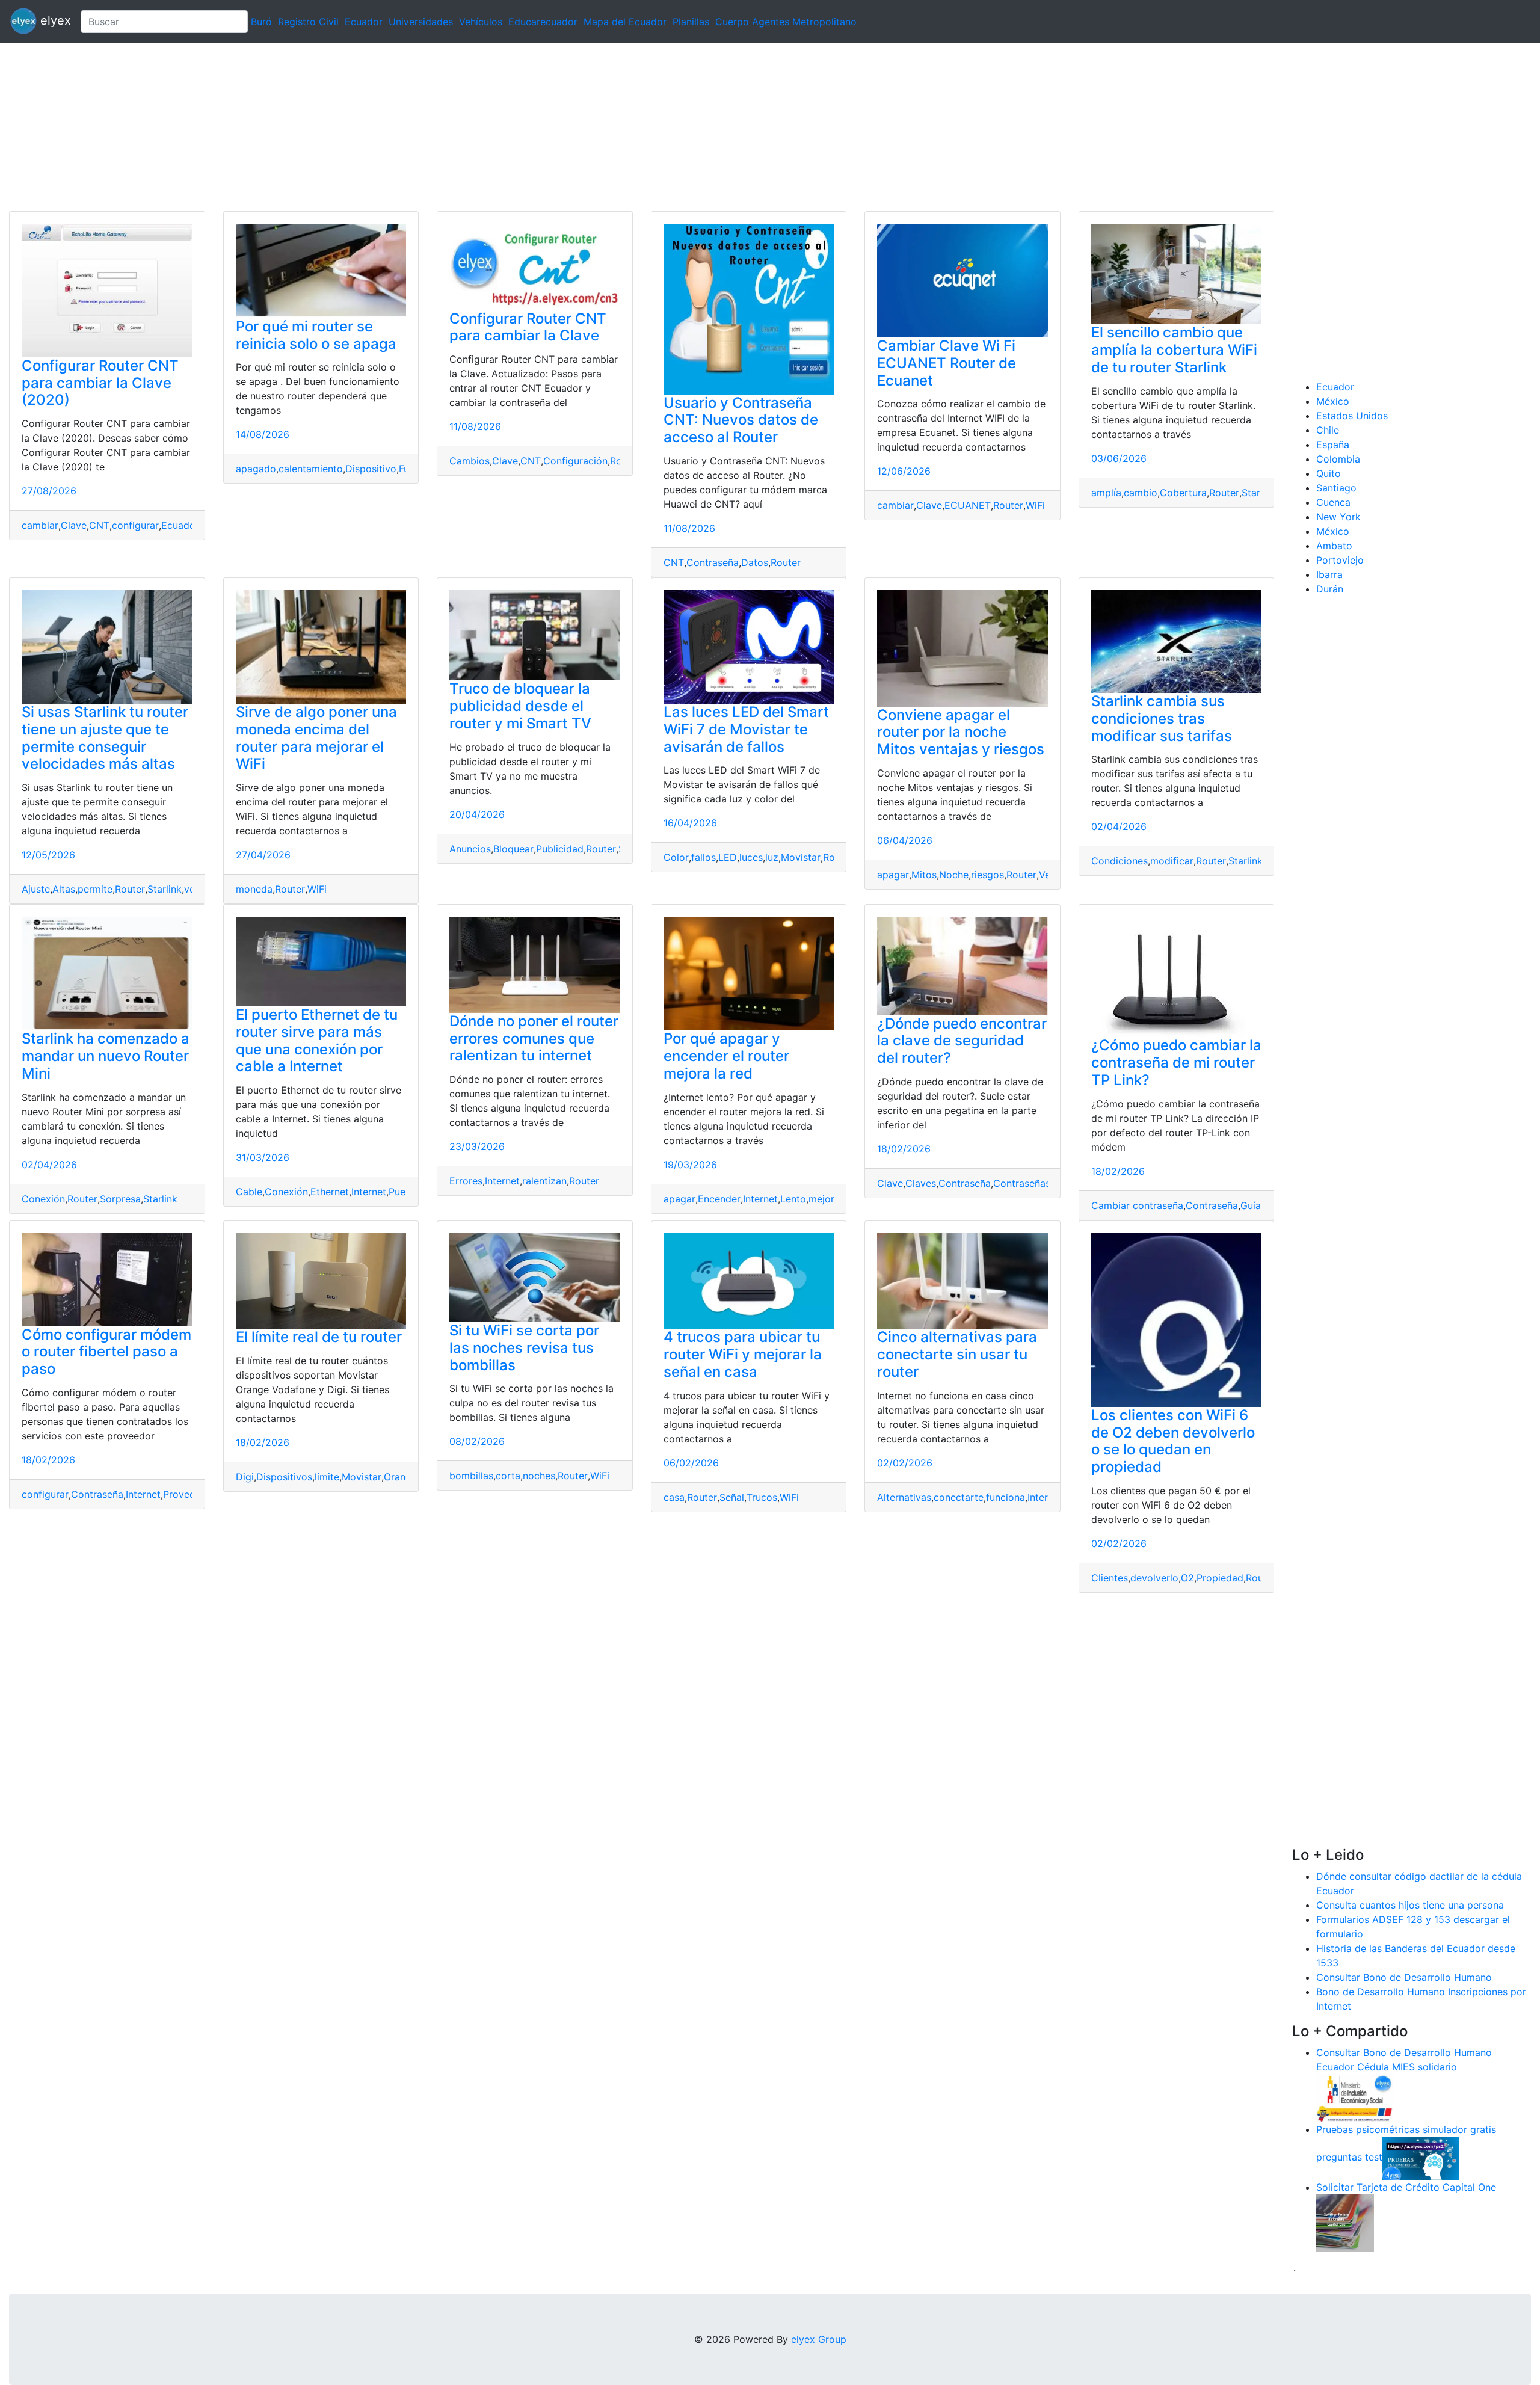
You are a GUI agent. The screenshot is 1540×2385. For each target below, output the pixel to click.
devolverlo (1154, 1578)
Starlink (1259, 493)
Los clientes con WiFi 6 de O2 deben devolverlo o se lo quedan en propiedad (1173, 1441)
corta (508, 1476)
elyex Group (819, 2339)
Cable (249, 1192)
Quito (1329, 473)
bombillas (471, 1476)
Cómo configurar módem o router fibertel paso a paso (106, 1352)
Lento (793, 1199)
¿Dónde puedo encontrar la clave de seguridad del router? (962, 1041)
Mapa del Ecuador (625, 22)
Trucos (762, 1497)
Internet (369, 1192)
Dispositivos (284, 1477)
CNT (99, 525)
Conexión (43, 1199)
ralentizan (544, 1181)
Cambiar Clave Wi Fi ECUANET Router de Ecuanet (947, 363)
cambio (1141, 493)
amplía (1106, 493)
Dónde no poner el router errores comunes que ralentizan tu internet (534, 1039)
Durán (1330, 589)
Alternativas (904, 1497)
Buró (261, 22)
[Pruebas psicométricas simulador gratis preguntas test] (1421, 2157)
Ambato (1334, 546)
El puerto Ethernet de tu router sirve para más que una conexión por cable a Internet (317, 1040)
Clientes (1110, 1578)
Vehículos (481, 22)
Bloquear (513, 849)
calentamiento (311, 469)
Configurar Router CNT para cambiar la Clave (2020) (100, 383)
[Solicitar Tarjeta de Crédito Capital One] (1345, 2222)
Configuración (575, 461)
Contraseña (713, 562)
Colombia (1338, 459)
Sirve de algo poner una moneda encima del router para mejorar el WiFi (316, 738)
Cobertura (1183, 493)
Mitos (924, 875)
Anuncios (470, 849)
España (1333, 445)
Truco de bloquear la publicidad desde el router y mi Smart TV (520, 706)
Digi (245, 1477)
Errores (466, 1181)
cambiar (40, 525)
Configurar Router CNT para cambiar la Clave (528, 327)
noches (539, 1476)
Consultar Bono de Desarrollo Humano (1404, 1977)
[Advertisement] (361, 127)
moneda (254, 889)
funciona (1006, 1497)
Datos (755, 562)
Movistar (801, 857)
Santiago (1336, 488)
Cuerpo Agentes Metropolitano (786, 22)
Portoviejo (1340, 560)
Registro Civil (308, 22)
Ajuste (36, 889)
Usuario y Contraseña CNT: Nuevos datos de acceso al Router (741, 420)
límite (327, 1477)
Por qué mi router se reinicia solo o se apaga (316, 335)
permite (95, 889)
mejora (824, 1199)
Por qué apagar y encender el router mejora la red (726, 1056)
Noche (954, 875)
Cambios (470, 461)
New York (1338, 517)
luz (772, 857)
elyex (54, 20)
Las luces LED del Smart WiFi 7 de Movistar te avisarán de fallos (746, 729)
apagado (256, 469)
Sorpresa (120, 1199)
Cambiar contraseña (1137, 1205)
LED (728, 857)
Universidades (421, 22)
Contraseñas (1022, 1183)
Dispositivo (371, 469)
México (1333, 401)
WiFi (1035, 505)
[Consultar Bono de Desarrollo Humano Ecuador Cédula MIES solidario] (1355, 2097)
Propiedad (1220, 1578)
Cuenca (1333, 502)
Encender (719, 1199)
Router (786, 562)
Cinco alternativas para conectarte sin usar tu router (957, 1354)
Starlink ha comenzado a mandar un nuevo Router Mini (106, 1056)
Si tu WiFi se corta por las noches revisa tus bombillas (524, 1348)
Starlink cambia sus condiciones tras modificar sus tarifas (1162, 719)
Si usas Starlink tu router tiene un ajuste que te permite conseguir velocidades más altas (105, 738)
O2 (1187, 1578)
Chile (1328, 430)
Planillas (691, 22)
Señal (732, 1497)
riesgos (987, 875)
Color (676, 857)
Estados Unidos (1352, 416)
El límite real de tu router (319, 1337)
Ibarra (1329, 574)
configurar (135, 525)
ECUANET (968, 505)
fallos (704, 857)
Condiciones (1120, 861)
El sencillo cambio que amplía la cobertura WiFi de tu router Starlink (1174, 350)
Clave (74, 525)
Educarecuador (543, 22)
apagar (893, 875)
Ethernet (330, 1192)
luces (751, 857)
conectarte (959, 1497)
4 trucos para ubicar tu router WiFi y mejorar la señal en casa (743, 1354)
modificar (1172, 861)
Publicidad (560, 849)
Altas (64, 889)
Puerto (404, 1192)
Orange (400, 1477)
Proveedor (187, 1494)
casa (674, 1497)
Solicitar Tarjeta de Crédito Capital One (1406, 2187)
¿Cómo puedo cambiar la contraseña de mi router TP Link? (1176, 1063)
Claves (921, 1183)
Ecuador (364, 22)
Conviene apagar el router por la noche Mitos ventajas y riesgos (961, 732)
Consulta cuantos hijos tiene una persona (1410, 1905)
